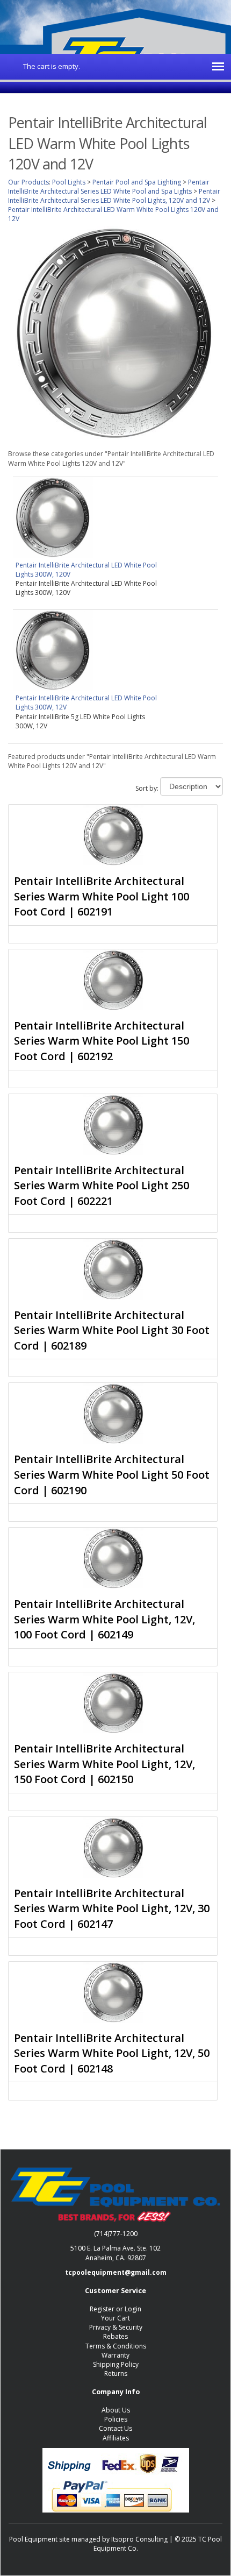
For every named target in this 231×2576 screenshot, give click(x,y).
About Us (116, 2410)
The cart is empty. (52, 66)
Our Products (28, 182)
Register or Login (115, 2309)
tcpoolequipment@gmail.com (116, 2272)
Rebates (115, 2336)
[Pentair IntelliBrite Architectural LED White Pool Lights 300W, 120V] (53, 517)
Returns (116, 2373)
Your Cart (115, 2318)
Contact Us (115, 2428)
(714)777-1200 (116, 2234)
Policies (116, 2419)
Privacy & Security (116, 2327)
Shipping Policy (116, 2364)
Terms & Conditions (116, 2346)
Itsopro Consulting (139, 2539)
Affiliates (116, 2438)
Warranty (115, 2355)
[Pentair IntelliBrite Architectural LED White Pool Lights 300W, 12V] (53, 650)
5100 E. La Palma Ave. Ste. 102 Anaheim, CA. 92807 (115, 2253)
